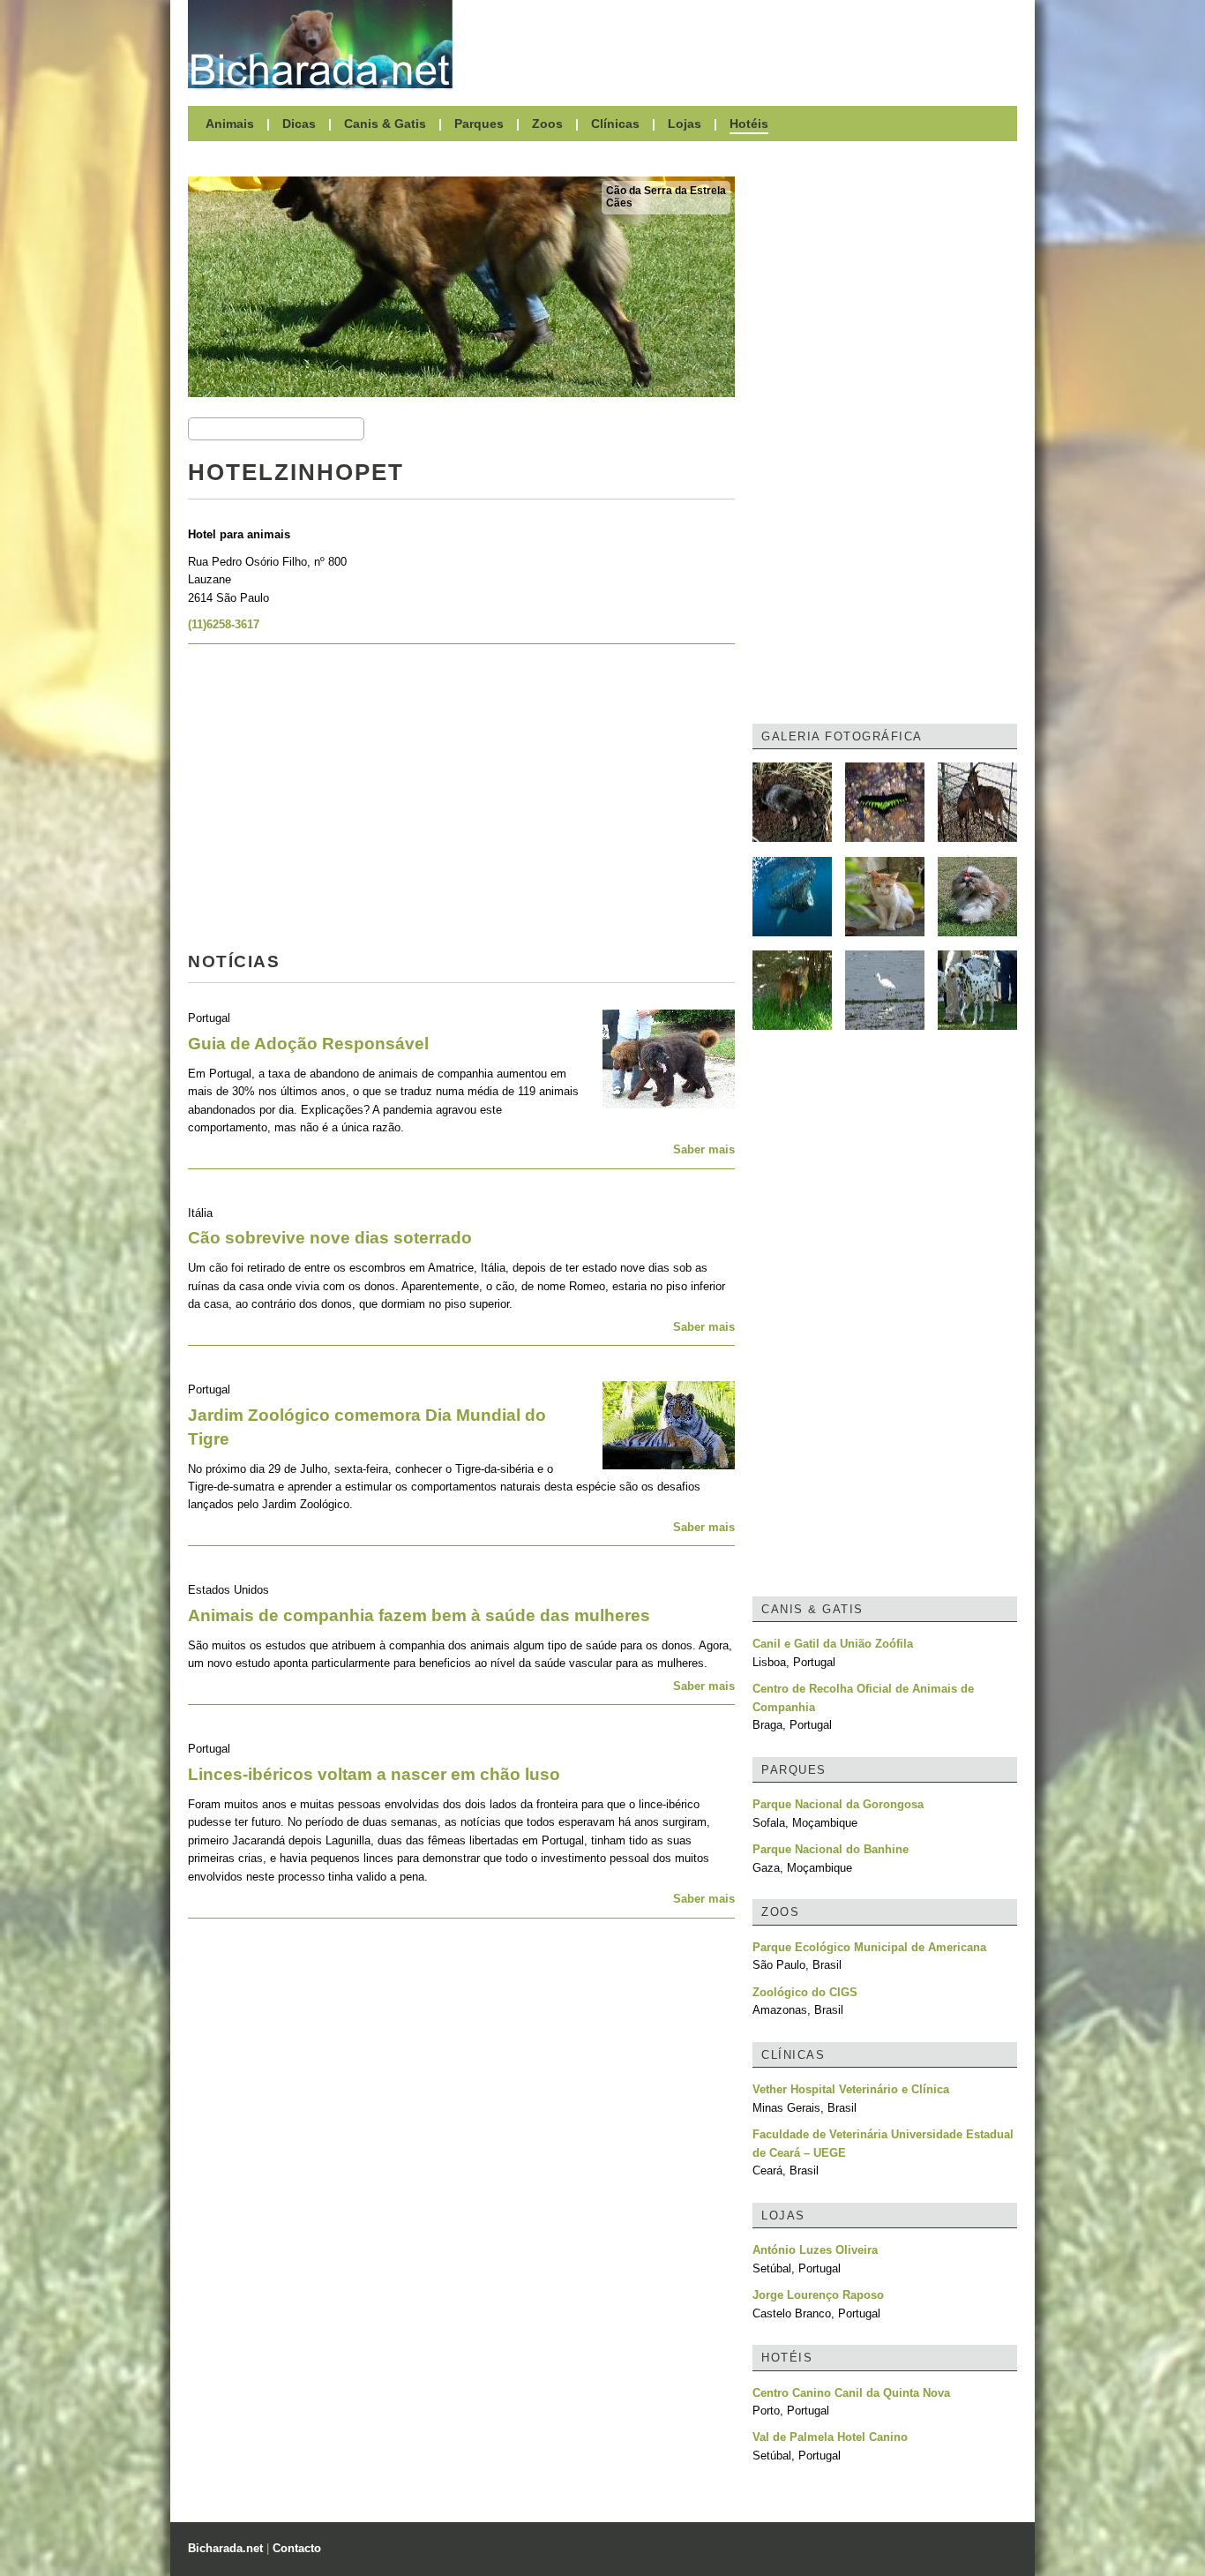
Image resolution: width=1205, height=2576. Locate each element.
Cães (619, 203)
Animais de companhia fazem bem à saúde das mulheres (419, 1615)
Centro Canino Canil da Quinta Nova (851, 2393)
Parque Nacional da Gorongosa (838, 1804)
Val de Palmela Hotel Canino (830, 2437)
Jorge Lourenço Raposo (818, 2295)
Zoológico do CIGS (805, 1992)
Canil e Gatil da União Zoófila (833, 1644)
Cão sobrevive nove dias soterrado (330, 1238)
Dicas (299, 124)
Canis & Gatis (385, 124)
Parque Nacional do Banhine (831, 1849)
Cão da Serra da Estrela (666, 191)
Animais (230, 124)
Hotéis (749, 124)
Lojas (685, 124)
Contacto (297, 2548)
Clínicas (615, 124)
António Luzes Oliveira (815, 2250)
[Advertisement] (744, 44)
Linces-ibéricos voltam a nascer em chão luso (374, 1774)
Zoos (547, 124)
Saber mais (704, 1149)
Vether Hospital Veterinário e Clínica (851, 2089)
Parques (479, 124)
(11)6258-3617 (224, 624)
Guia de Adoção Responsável (308, 1044)
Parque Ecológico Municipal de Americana (869, 1947)
